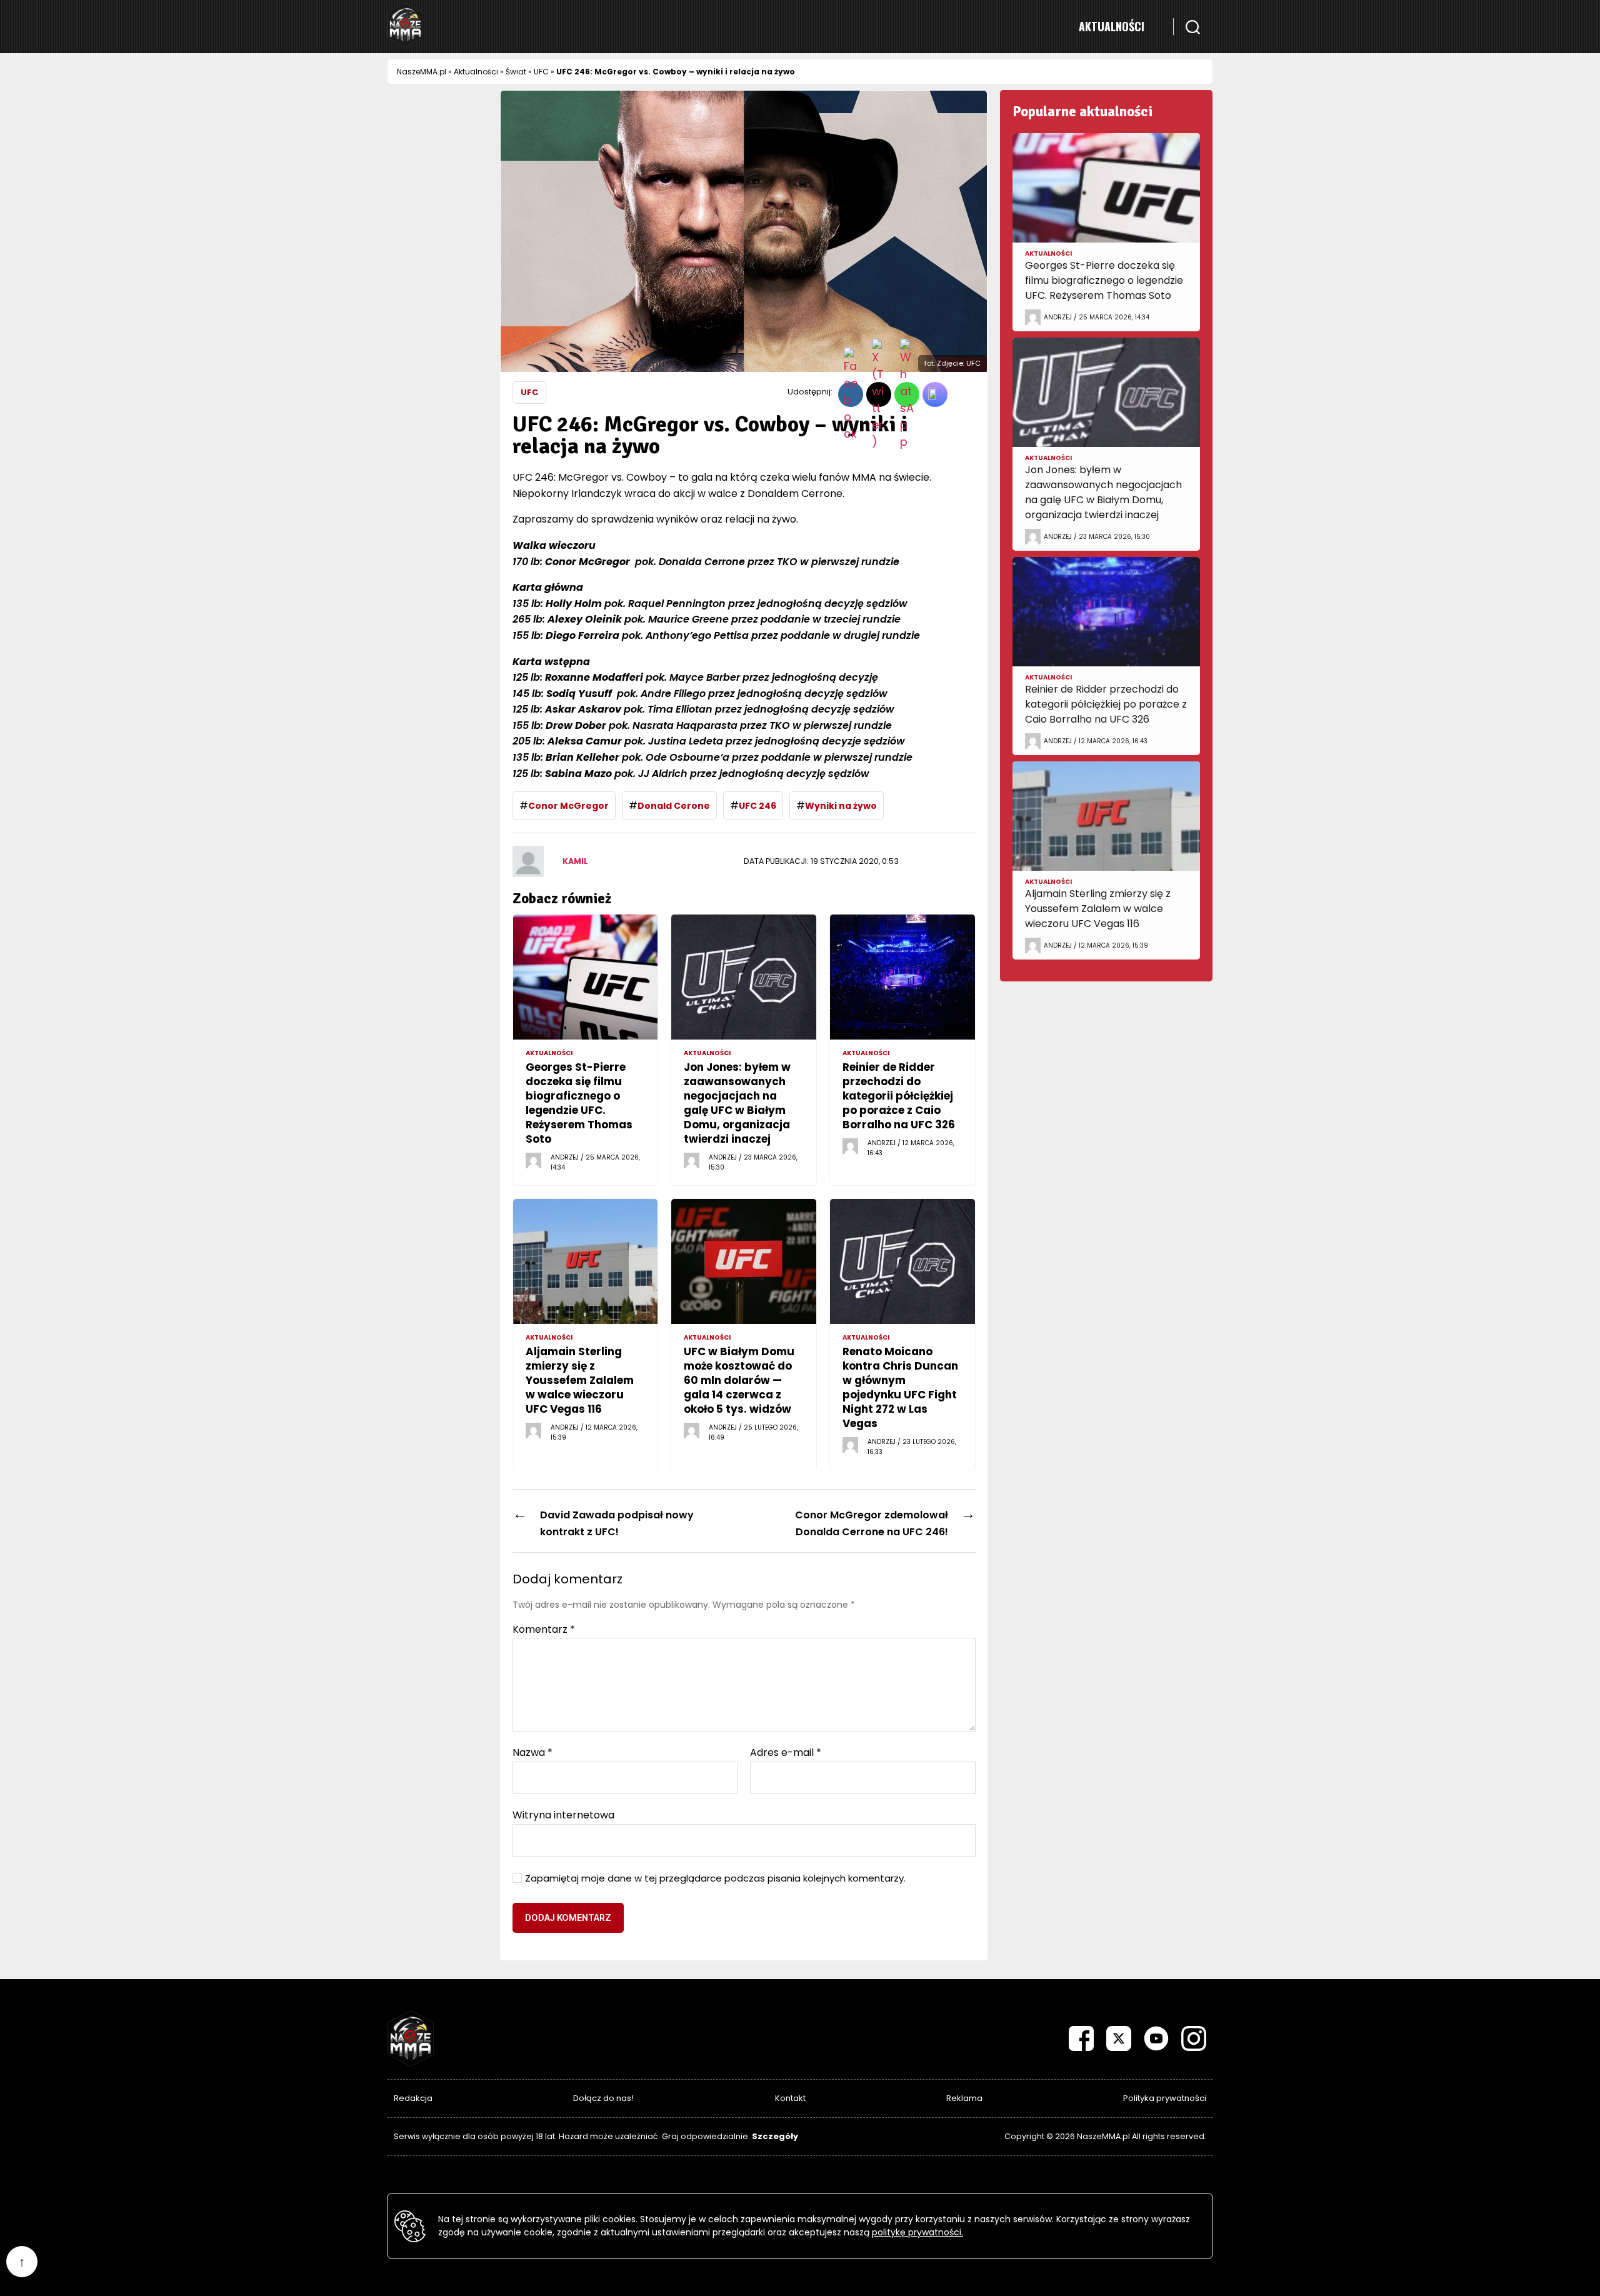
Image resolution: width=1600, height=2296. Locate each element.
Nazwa (532, 1753)
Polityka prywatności (1165, 2098)
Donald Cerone (674, 806)
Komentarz (544, 1630)
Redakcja (413, 2098)
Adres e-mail (786, 1753)
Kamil (575, 861)
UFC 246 (757, 806)
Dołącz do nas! (603, 2098)
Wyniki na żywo (841, 806)
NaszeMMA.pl (422, 72)
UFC (541, 72)
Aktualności (1112, 26)
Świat (516, 72)
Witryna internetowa (563, 1814)
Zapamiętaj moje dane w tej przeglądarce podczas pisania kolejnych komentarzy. (715, 1879)
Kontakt (790, 2098)
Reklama (964, 2098)
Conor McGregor (568, 806)
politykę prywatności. (917, 2232)
